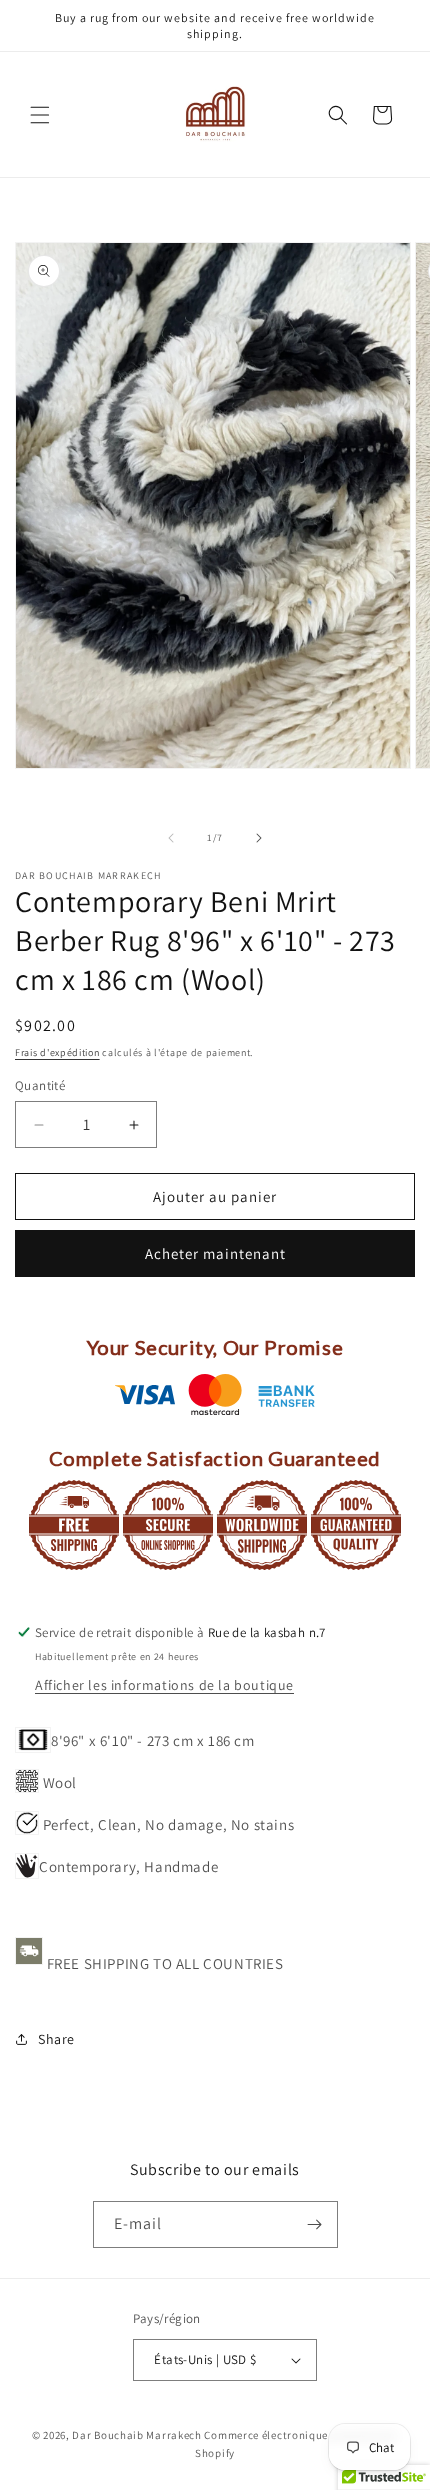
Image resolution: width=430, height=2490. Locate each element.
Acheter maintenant (215, 1253)
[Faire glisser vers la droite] (259, 838)
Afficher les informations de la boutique (164, 1685)
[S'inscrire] (315, 2224)
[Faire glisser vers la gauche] (171, 838)
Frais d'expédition (57, 1052)
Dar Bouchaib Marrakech (136, 2435)
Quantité (40, 1085)
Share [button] (56, 2039)
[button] (40, 115)
